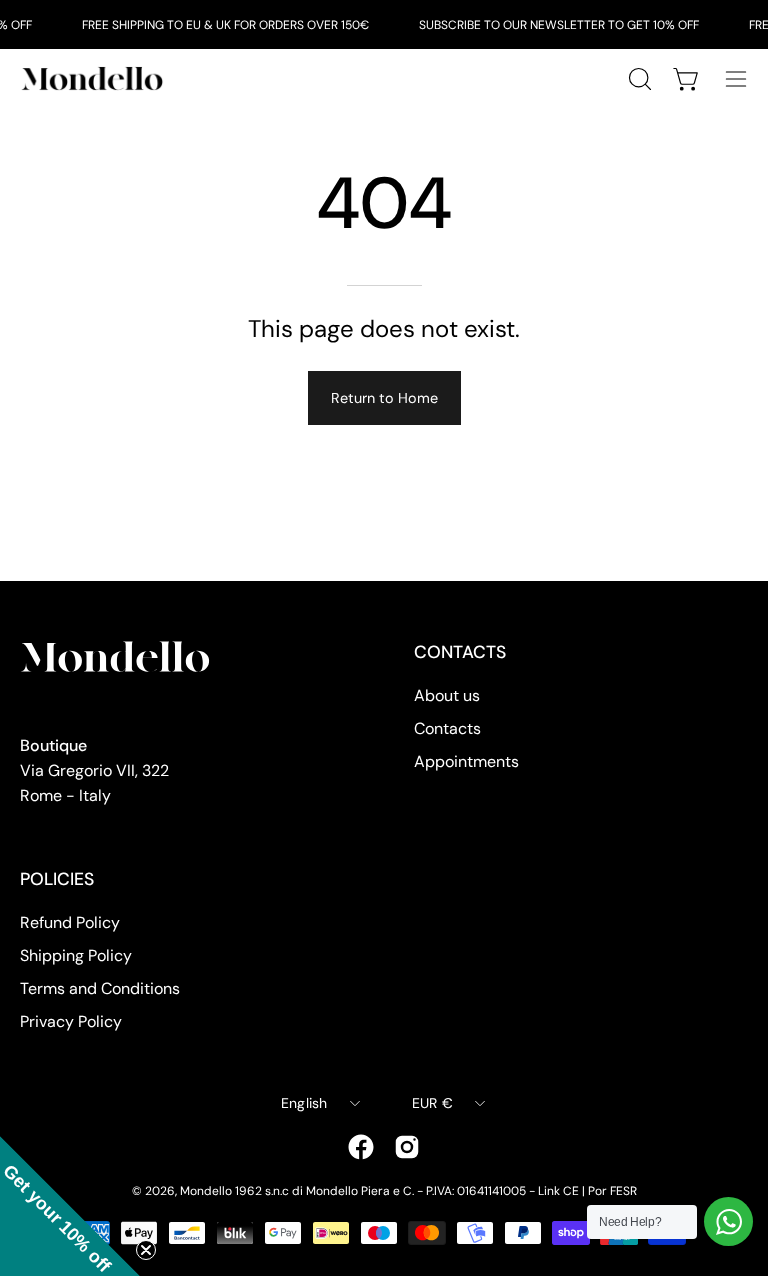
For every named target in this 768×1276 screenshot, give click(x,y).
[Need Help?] (728, 1221)
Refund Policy (70, 922)
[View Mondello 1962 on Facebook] (361, 1147)
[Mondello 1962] (95, 78)
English (304, 1103)
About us (447, 695)
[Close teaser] (146, 1250)
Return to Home (384, 398)
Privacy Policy (71, 1021)
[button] (70, 1206)
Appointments (466, 761)
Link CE (558, 1191)
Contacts (447, 728)
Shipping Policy (76, 955)
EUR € (432, 1103)
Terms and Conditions (100, 988)
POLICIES (57, 879)
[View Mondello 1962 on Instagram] (407, 1147)
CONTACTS (460, 652)
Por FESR (612, 1191)
